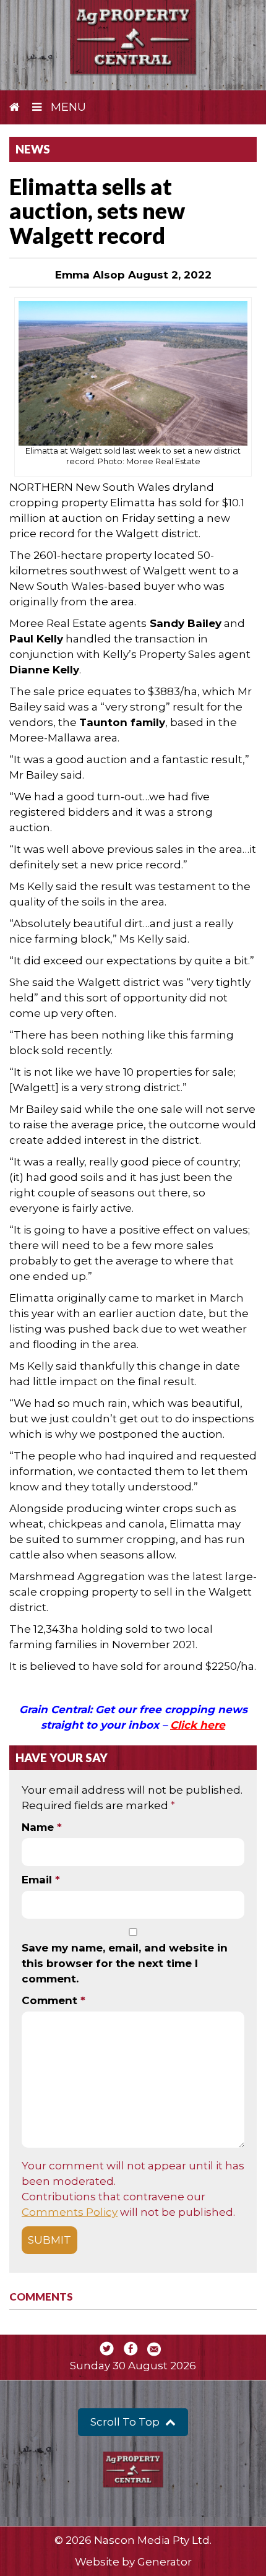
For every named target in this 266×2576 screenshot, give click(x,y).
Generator (165, 2562)
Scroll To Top (126, 2422)
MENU (67, 107)
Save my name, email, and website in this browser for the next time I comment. (125, 1963)
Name (42, 1827)
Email (41, 1880)
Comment (54, 2000)
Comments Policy (70, 2212)
